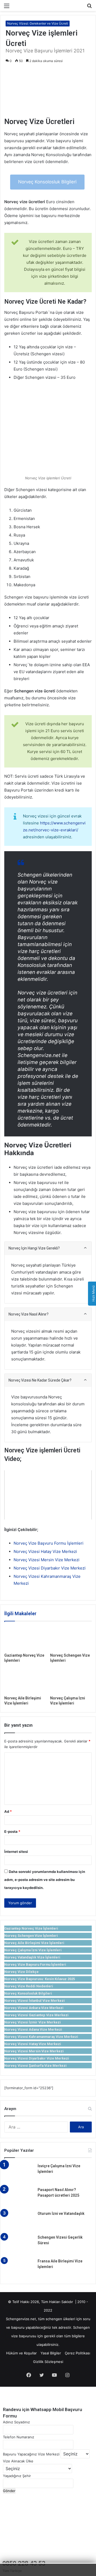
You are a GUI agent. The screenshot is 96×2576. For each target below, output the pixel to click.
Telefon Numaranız (19, 2437)
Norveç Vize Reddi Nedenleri (29, 1986)
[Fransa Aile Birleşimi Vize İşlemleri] (19, 2268)
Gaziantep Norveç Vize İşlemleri (31, 1928)
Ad (8, 1811)
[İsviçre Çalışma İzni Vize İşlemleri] (19, 2173)
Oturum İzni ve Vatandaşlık (61, 2213)
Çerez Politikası (77, 2353)
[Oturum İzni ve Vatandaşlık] (19, 2221)
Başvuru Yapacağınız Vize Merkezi (31, 2454)
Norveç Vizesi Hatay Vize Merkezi (45, 1551)
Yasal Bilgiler (51, 2353)
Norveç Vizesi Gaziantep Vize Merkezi (36, 2015)
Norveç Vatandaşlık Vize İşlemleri (32, 1957)
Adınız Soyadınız (16, 2422)
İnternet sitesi (16, 1852)
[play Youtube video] (48, 1495)
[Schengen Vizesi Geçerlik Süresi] (19, 2245)
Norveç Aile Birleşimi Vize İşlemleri (34, 1943)
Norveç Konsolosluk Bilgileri (47, 182)
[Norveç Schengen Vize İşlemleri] (71, 1638)
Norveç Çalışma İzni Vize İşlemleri (33, 1950)
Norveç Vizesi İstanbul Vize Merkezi (35, 2001)
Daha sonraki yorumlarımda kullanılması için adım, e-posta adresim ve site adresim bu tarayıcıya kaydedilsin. (45, 1880)
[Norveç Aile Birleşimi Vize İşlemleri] (25, 1681)
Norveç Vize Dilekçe (21, 1972)
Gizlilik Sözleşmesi (48, 2362)
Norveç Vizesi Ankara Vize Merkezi (34, 2008)
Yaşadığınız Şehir (17, 2476)
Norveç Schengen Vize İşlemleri (31, 1936)
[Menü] (7, 8)
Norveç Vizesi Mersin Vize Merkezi (47, 1560)
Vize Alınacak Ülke (18, 2461)
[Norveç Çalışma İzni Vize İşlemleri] (71, 1681)
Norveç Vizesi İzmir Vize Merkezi (33, 2022)
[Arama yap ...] (89, 8)
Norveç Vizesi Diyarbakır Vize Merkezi (50, 1568)
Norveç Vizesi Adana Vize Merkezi (33, 2029)
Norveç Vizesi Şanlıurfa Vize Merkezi (35, 2066)
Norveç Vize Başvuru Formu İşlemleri (49, 1543)
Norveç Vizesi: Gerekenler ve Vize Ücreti (38, 23)
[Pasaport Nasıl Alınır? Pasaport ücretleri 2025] (19, 2197)
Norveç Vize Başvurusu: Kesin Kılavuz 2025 (40, 1979)
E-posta (12, 1831)
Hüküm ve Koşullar (21, 2353)
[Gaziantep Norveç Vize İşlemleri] (25, 1638)
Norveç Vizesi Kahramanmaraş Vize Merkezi (41, 2037)
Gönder (9, 2491)
